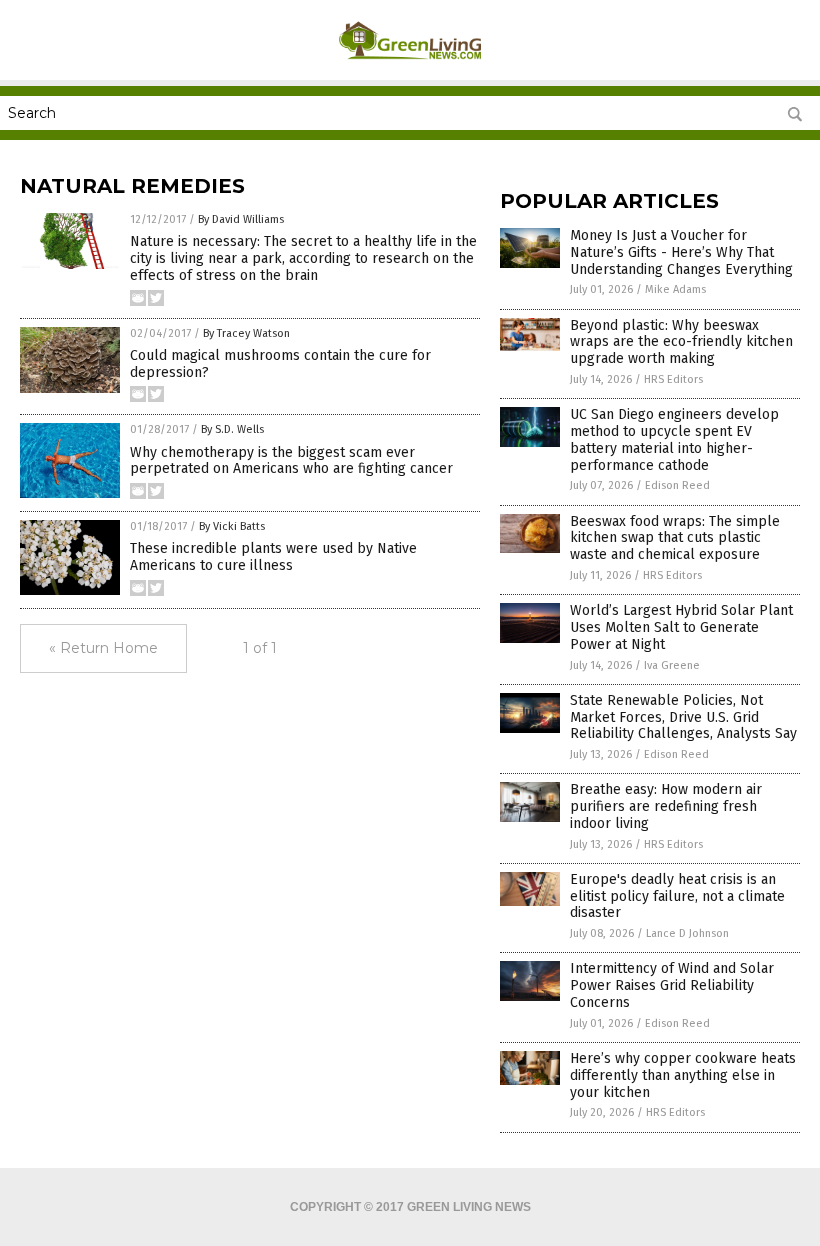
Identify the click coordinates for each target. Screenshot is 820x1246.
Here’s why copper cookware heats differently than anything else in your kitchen (683, 1075)
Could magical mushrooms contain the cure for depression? (280, 364)
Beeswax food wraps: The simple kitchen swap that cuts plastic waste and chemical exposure (675, 538)
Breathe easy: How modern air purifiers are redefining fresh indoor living (666, 806)
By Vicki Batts (232, 526)
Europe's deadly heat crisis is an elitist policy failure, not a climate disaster (677, 896)
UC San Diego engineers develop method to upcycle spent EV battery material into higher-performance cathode (674, 439)
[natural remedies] (410, 66)
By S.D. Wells (232, 429)
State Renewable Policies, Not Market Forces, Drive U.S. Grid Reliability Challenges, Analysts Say (683, 717)
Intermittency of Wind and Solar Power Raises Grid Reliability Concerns (672, 985)
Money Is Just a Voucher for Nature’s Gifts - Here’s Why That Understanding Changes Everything (681, 252)
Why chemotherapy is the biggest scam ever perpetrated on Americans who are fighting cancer (291, 461)
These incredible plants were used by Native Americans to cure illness (273, 557)
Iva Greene (672, 665)
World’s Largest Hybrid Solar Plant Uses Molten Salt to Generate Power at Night (681, 627)
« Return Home (103, 648)
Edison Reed (677, 485)
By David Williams (241, 219)
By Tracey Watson (246, 333)
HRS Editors (673, 379)
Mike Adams (675, 289)
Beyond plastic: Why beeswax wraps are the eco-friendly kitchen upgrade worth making (681, 342)
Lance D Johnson (687, 933)
